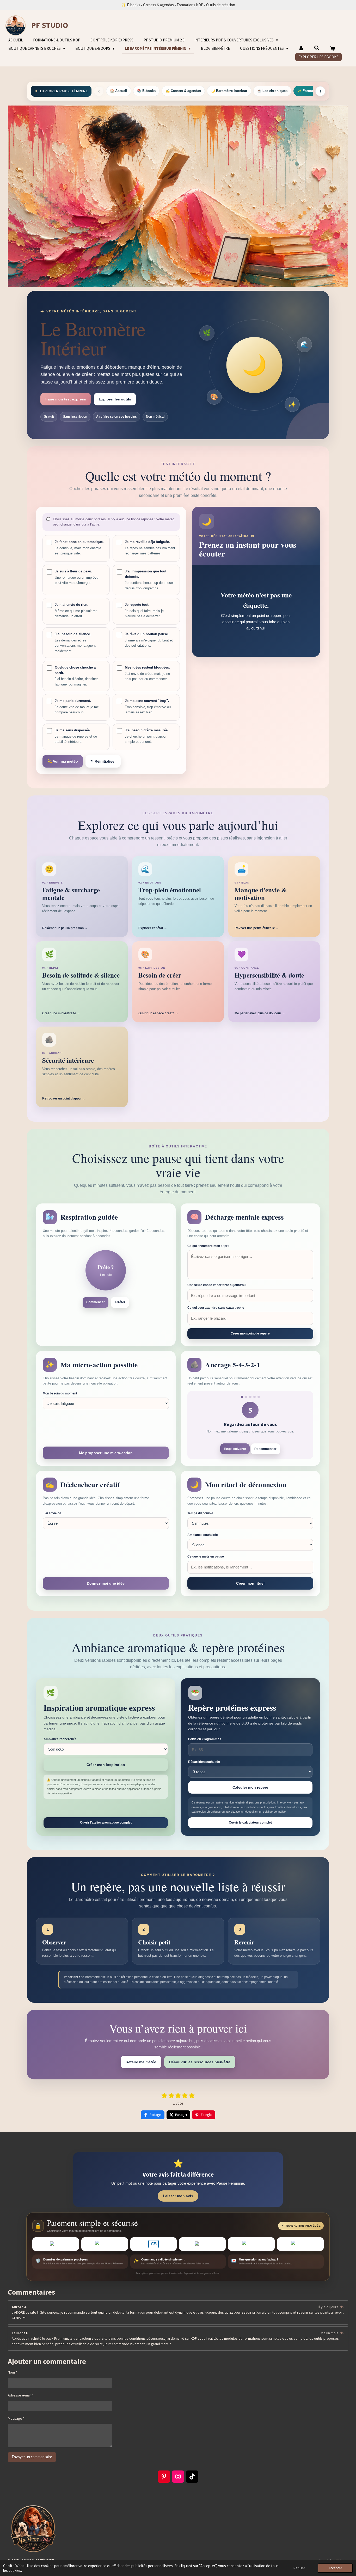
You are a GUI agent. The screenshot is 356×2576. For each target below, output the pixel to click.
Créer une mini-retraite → (61, 1013)
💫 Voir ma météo (63, 761)
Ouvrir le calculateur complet (250, 1823)
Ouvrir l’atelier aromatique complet (106, 1823)
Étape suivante (235, 1449)
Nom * (13, 2372)
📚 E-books (146, 91)
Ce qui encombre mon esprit (208, 1246)
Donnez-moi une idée (106, 1583)
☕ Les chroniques (272, 91)
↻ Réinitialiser (103, 761)
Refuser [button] (299, 2568)
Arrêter (120, 1302)
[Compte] (301, 49)
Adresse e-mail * (21, 2395)
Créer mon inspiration (106, 1765)
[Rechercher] (317, 48)
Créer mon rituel (250, 1583)
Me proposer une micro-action (106, 1453)
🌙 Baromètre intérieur (229, 91)
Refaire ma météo (141, 2062)
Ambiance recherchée (60, 1739)
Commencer (96, 1302)
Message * (16, 2418)
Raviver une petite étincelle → (257, 928)
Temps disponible (200, 1513)
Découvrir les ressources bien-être (200, 2062)
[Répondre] (342, 2307)
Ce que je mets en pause (206, 1556)
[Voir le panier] (332, 49)
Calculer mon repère (250, 1787)
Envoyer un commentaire (32, 2457)
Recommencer (265, 1449)
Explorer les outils (115, 399)
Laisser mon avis (178, 2196)
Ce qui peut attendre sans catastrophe (216, 1308)
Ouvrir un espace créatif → (158, 1013)
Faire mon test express (66, 399)
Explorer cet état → (153, 928)
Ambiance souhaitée (203, 1535)
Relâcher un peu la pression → (65, 928)
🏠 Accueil (119, 91)
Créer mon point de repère (250, 1333)
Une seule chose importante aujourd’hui (217, 1285)
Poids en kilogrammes (205, 1739)
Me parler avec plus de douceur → (260, 1013)
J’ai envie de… (54, 1513)
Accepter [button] (335, 2568)
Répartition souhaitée (204, 1762)
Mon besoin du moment (60, 1393)
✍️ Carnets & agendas (183, 91)
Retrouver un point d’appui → (64, 1098)
